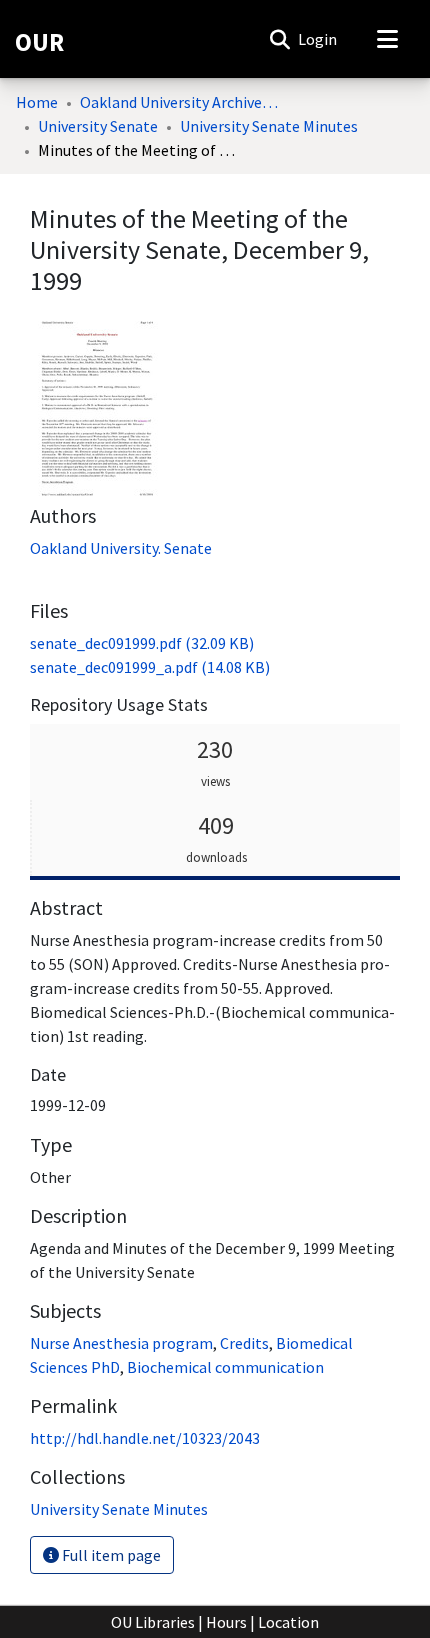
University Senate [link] (98, 126)
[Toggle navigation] (387, 39)
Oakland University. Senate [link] (121, 548)
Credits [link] (244, 1343)
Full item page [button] (110, 1555)
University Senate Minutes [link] (269, 126)
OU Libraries (153, 1622)
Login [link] (318, 39)
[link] (142, 643)
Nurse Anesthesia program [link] (121, 1343)
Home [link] (37, 102)
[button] (279, 39)
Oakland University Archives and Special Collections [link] (180, 102)
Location (288, 1622)
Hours (226, 1622)
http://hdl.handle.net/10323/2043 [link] (145, 1438)
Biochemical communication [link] (225, 1367)
